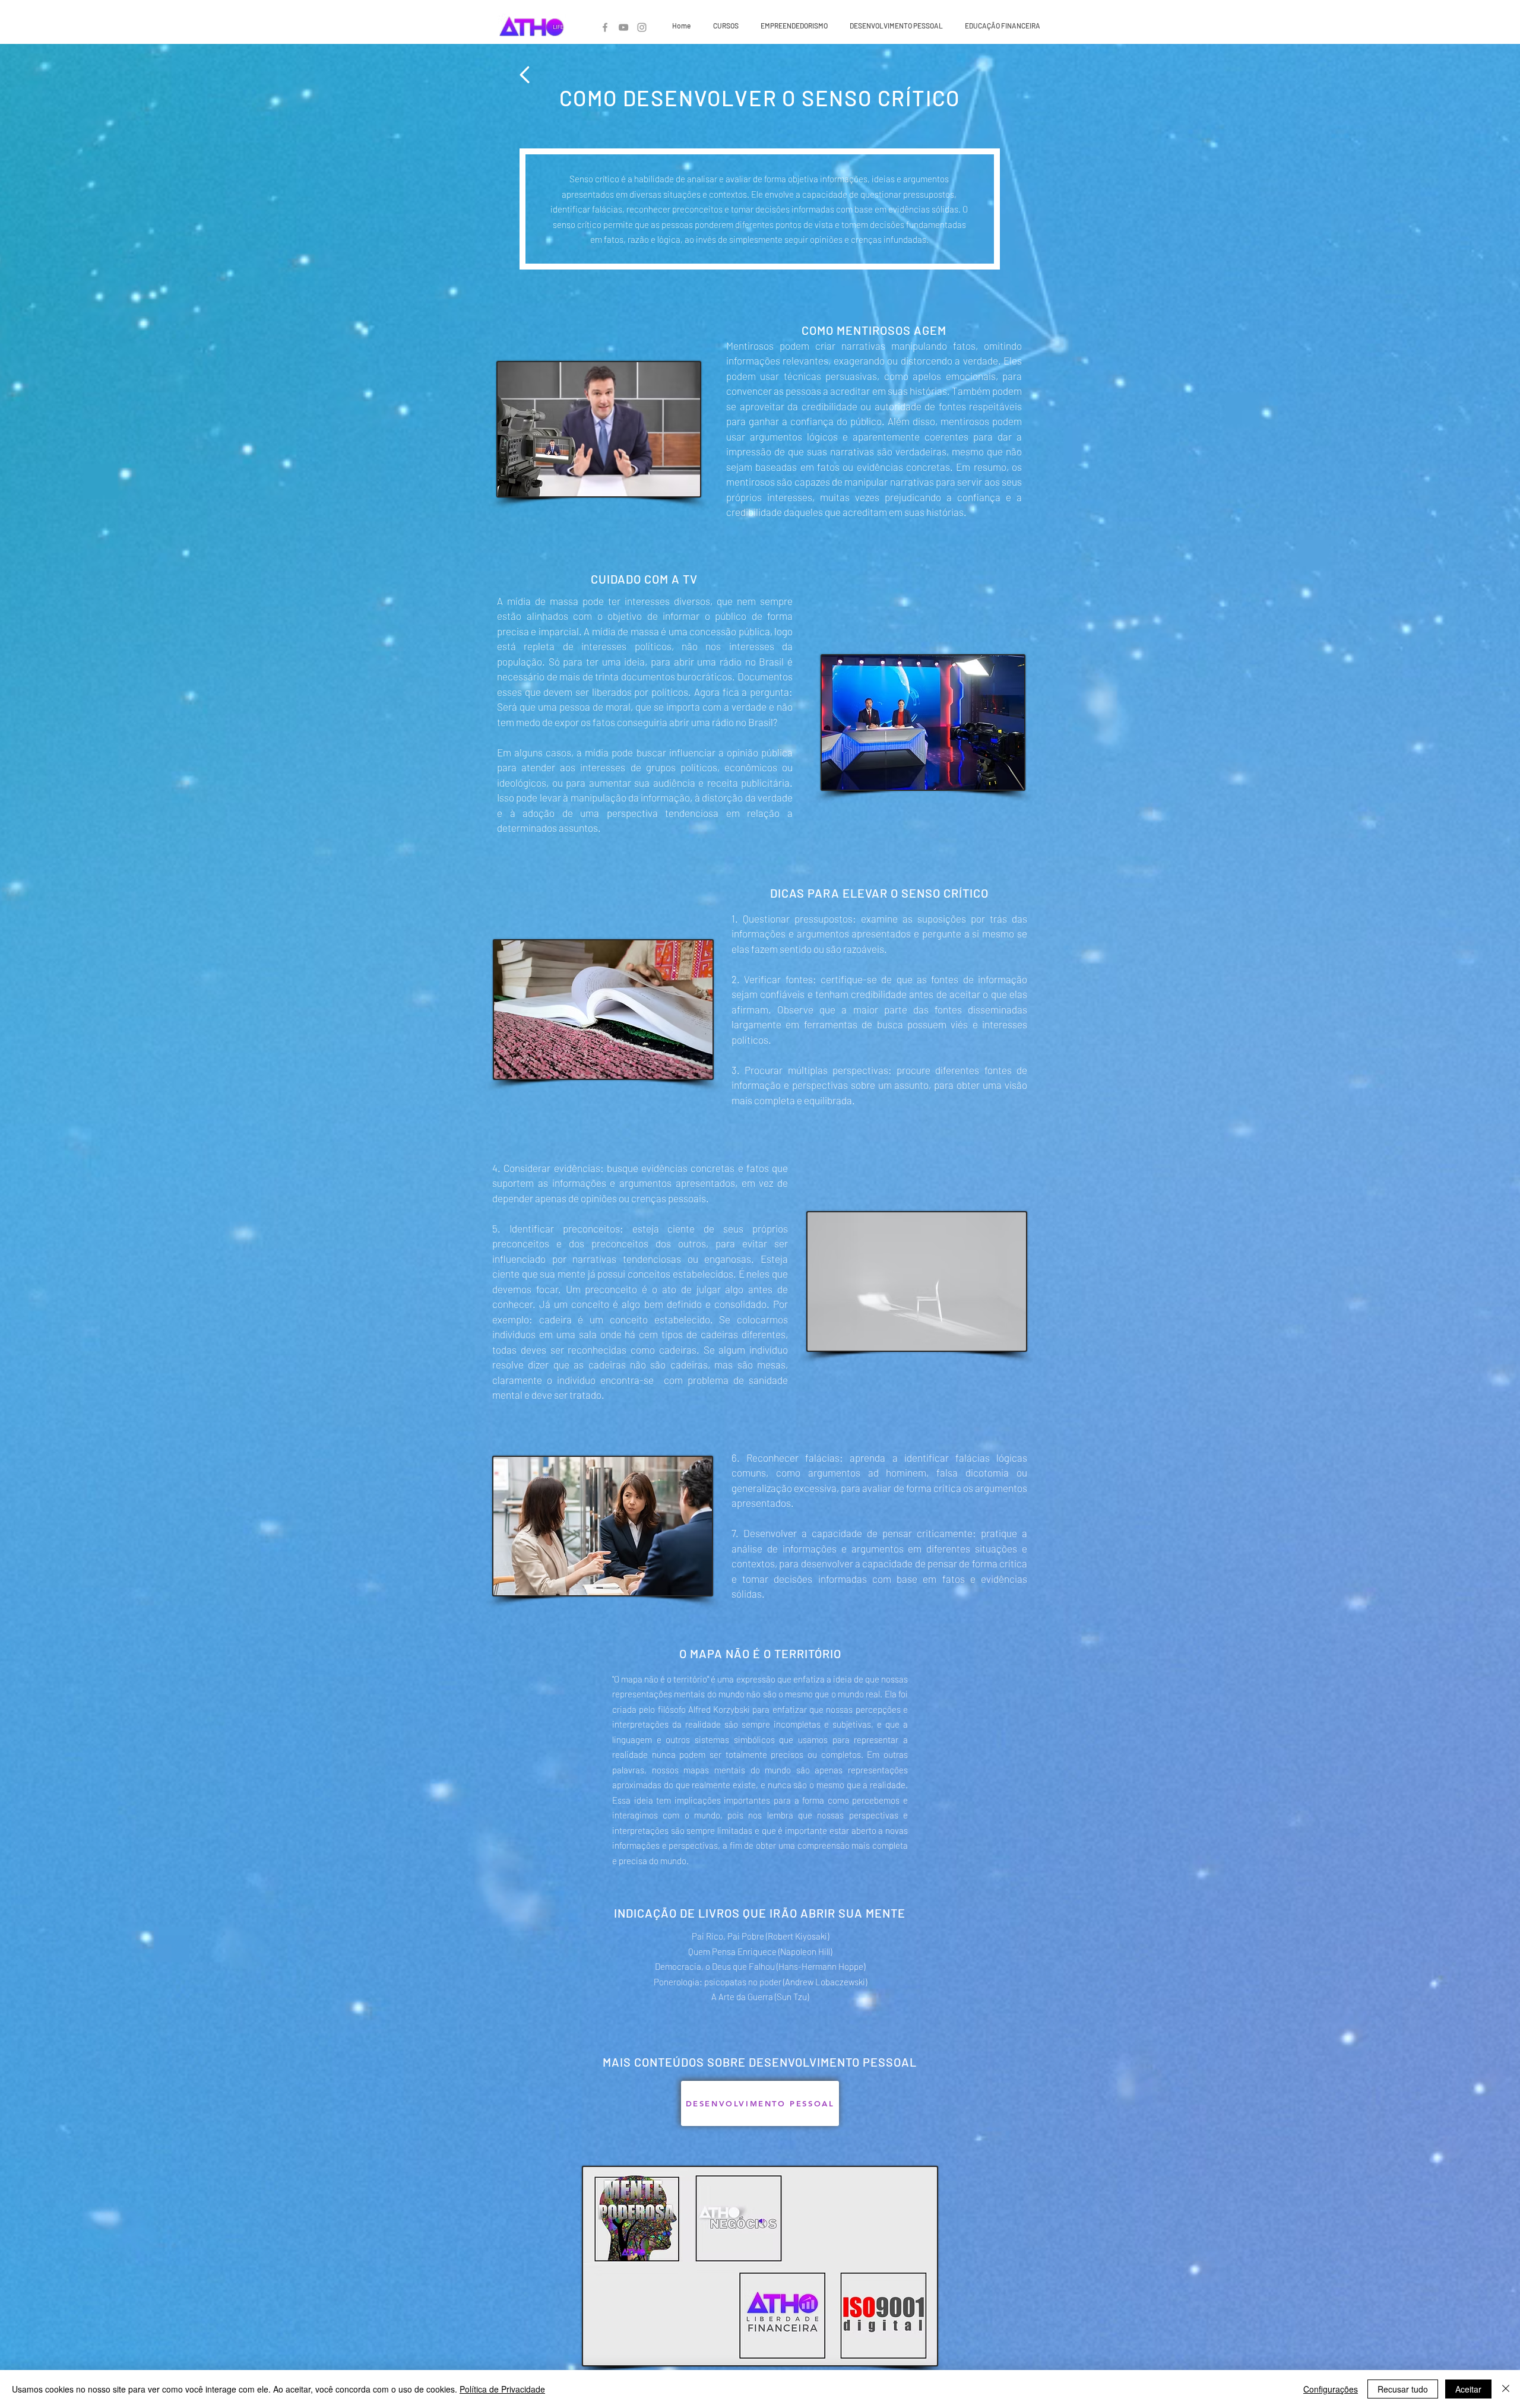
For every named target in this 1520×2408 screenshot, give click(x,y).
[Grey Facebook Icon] (605, 27)
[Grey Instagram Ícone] (642, 27)
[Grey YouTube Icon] (623, 27)
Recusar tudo (1403, 2389)
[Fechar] (1506, 2389)
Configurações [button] (1331, 2389)
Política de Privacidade (502, 2389)
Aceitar (1468, 2389)
